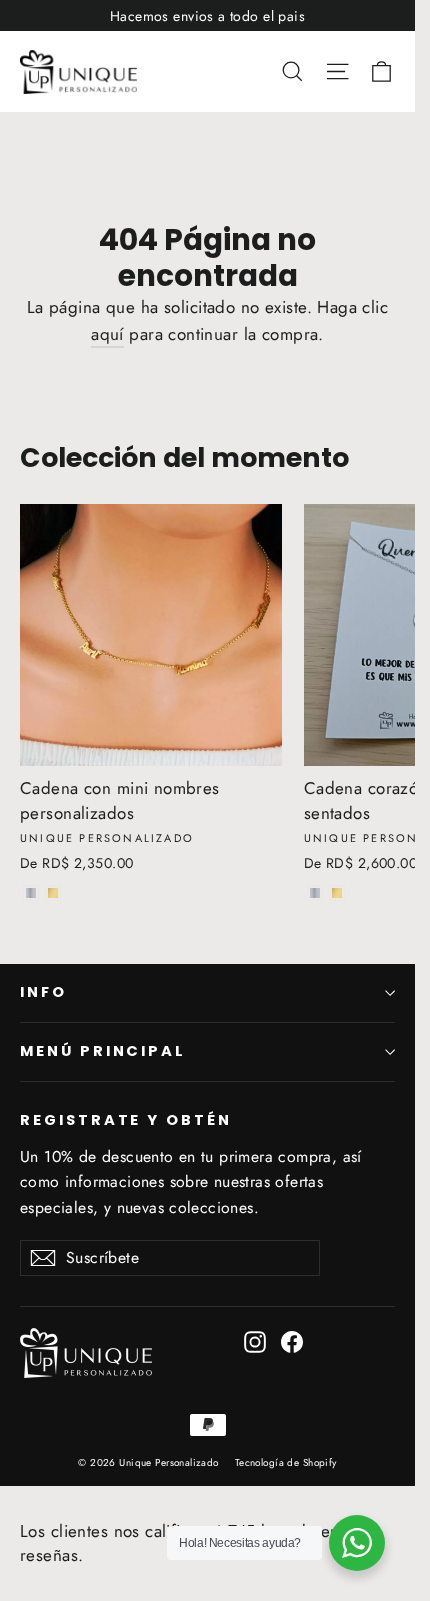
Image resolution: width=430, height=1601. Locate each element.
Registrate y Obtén (126, 1120)
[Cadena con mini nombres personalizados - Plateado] (31, 893)
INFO (43, 992)
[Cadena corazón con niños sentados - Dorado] (337, 893)
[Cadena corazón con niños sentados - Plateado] (315, 893)
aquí (107, 334)
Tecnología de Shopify (286, 1462)
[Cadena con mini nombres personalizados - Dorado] (53, 893)
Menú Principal (103, 1051)
